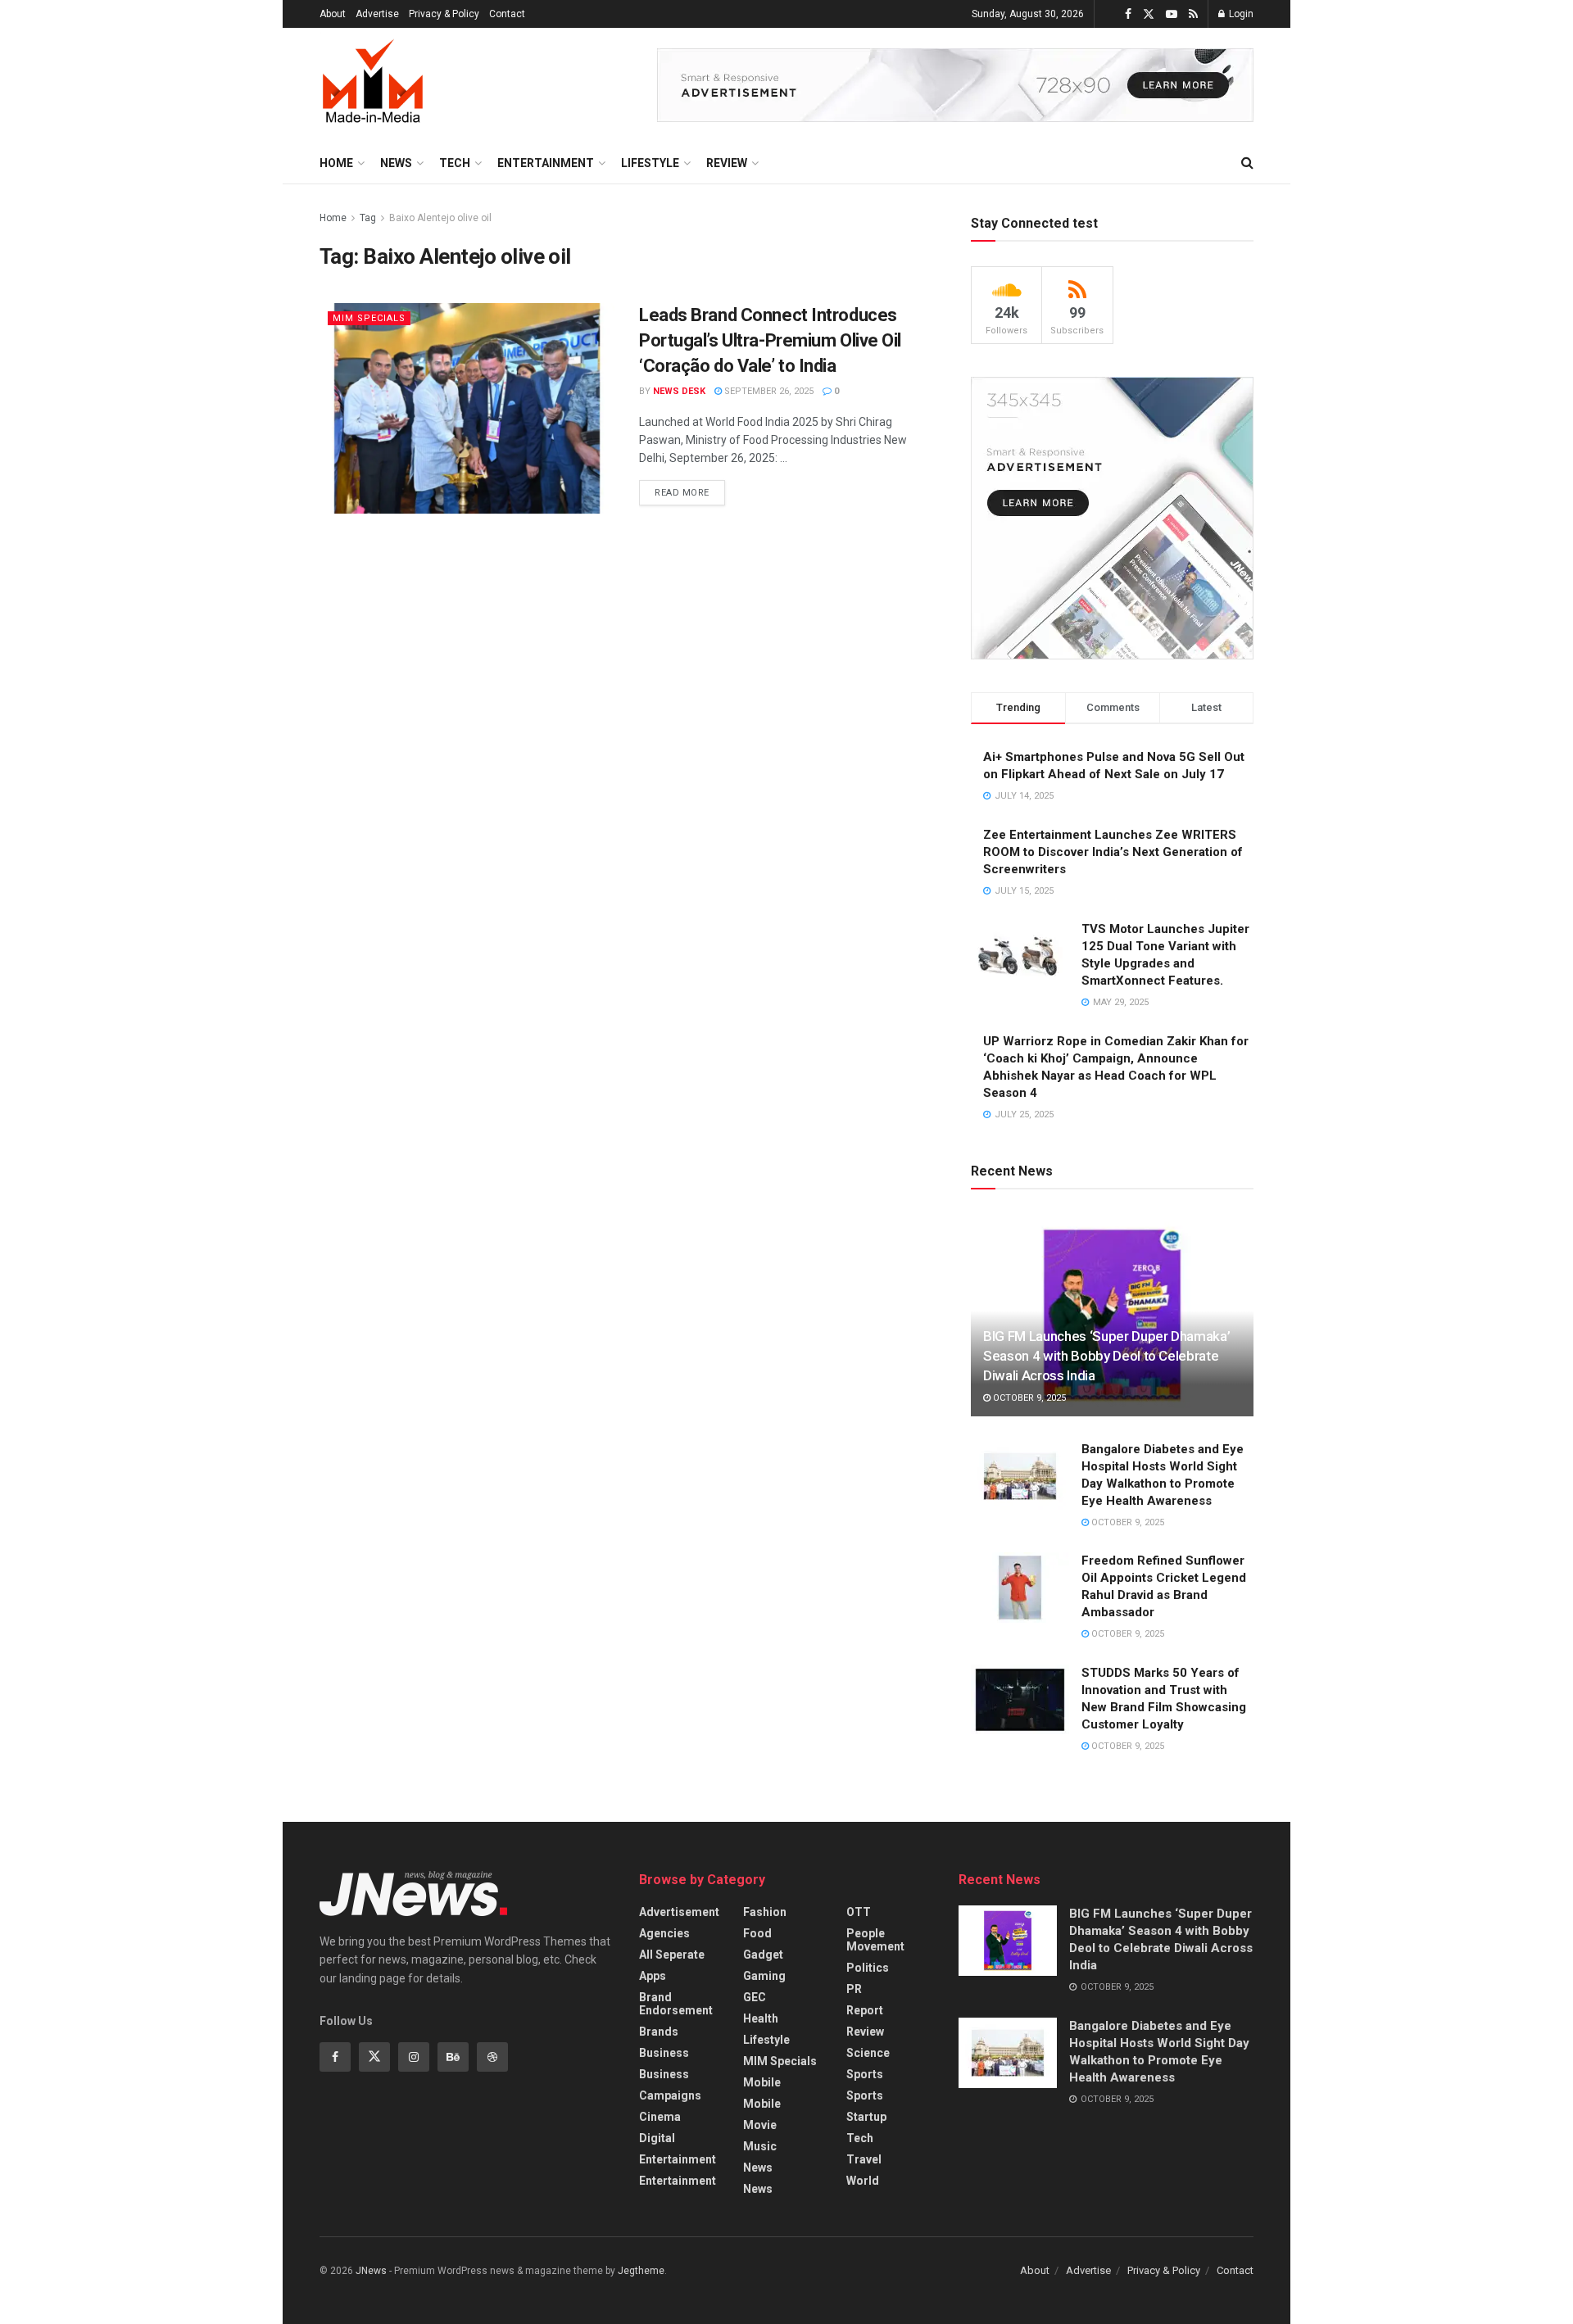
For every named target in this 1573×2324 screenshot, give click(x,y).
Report (865, 2010)
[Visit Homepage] (373, 85)
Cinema (660, 2117)
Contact (507, 14)
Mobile (762, 2082)
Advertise (377, 14)
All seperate (672, 1955)
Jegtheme (641, 2271)
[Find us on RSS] (1193, 14)
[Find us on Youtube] (1172, 14)
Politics (868, 1968)
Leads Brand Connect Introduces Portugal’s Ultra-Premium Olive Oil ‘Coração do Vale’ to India (770, 340)
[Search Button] (1247, 163)
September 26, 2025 (768, 391)
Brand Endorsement (676, 2004)
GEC (755, 1997)
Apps (653, 1976)
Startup (866, 2117)
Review (727, 163)
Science (868, 2053)
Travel (864, 2159)
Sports (865, 2074)
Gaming (764, 1976)
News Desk (679, 391)
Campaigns (670, 2095)
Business (664, 2053)
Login (1240, 14)
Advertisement (679, 1912)
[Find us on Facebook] (1128, 14)
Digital (657, 2138)
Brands (659, 2032)
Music (760, 2146)
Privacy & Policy (444, 14)
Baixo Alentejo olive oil (440, 218)
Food (757, 1933)
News (396, 163)
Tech (455, 163)
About (333, 14)
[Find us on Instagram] (414, 2057)
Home (336, 163)
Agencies (664, 1933)
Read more (690, 489)
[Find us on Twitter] (1149, 14)
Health (761, 2018)
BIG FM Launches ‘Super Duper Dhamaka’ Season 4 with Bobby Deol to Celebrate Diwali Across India (1106, 1356)
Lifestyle (650, 163)
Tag (368, 218)
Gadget (763, 1955)
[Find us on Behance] (453, 2057)
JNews (371, 2271)
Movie (760, 2125)
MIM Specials (369, 318)
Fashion (765, 1912)
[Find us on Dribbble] (492, 2057)
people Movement (875, 1940)
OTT (859, 1912)
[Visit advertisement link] (955, 85)
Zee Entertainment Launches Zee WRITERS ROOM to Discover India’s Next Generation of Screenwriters (1113, 852)
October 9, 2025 (1028, 1398)
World (863, 2181)
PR (854, 1989)
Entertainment (546, 163)
